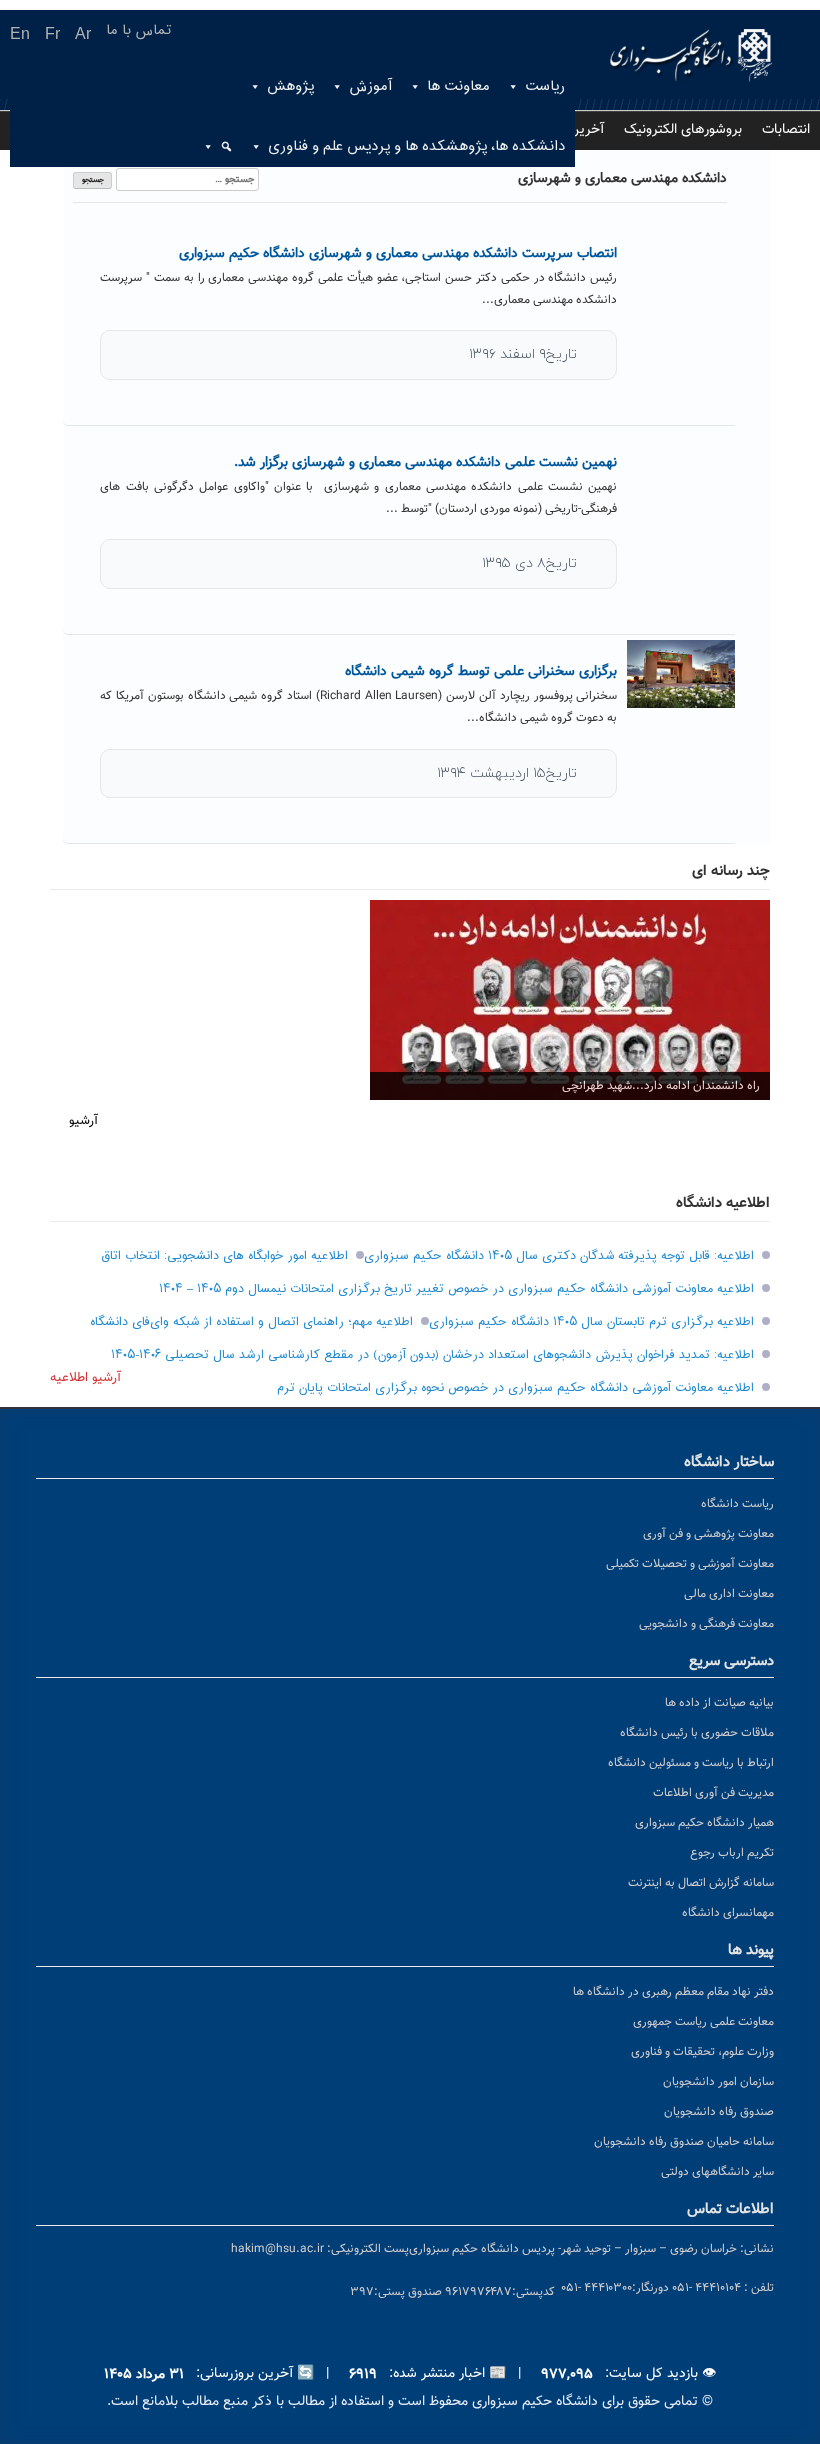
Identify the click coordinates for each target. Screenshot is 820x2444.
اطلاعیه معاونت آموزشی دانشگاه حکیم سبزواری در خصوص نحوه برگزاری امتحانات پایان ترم (515, 1388)
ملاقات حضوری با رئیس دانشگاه (697, 1733)
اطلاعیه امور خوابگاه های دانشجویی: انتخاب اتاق (224, 1256)
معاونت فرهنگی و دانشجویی (706, 1624)
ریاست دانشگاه (737, 1504)
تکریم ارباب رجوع (732, 1853)
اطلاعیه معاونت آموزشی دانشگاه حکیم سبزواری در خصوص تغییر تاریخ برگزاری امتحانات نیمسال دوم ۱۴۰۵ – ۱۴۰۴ (456, 1289)
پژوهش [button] (290, 86)
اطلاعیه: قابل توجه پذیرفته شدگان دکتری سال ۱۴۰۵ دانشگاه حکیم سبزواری (559, 1256)
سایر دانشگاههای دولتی (717, 2172)
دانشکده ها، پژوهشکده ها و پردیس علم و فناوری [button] (416, 146)
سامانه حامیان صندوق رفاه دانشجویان (684, 2142)
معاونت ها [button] (458, 86)
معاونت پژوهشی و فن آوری (708, 1534)
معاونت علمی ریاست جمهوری (703, 2022)
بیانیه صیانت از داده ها (719, 1703)
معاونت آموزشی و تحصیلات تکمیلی (690, 1564)
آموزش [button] (370, 86)
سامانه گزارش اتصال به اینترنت (701, 1883)
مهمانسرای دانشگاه (728, 1913)
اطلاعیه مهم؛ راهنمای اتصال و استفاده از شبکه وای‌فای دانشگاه (251, 1322)
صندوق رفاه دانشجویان (719, 2112)
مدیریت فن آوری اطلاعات (713, 1793)
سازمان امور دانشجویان (718, 2082)
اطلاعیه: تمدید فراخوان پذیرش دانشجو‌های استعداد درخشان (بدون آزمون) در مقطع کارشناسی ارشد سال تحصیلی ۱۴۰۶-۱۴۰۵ (432, 1355)
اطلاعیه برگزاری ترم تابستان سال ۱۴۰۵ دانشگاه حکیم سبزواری (591, 1322)
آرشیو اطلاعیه (85, 1378)
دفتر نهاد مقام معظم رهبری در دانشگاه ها (673, 1992)
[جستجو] (219, 147)
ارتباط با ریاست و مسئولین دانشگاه (691, 1763)
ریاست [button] (545, 86)
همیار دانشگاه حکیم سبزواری (704, 1823)
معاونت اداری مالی (729, 1594)
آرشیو (83, 1121)
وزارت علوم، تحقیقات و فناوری (702, 2052)
